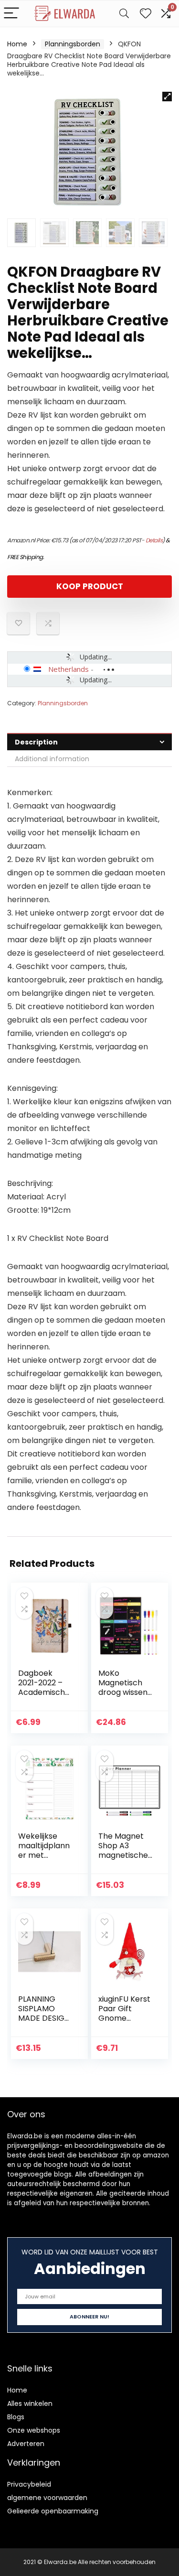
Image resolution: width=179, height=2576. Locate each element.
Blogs (16, 2417)
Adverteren (26, 2444)
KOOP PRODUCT (90, 586)
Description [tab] (36, 742)
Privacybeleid (29, 2484)
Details (154, 540)
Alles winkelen (30, 2404)
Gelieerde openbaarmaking (53, 2511)
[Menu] (11, 14)
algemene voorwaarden (47, 2498)
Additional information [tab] (52, 759)
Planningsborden (73, 44)
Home (17, 44)
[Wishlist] (146, 14)
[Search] (124, 14)
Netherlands (68, 669)
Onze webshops (34, 2430)
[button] (167, 97)
